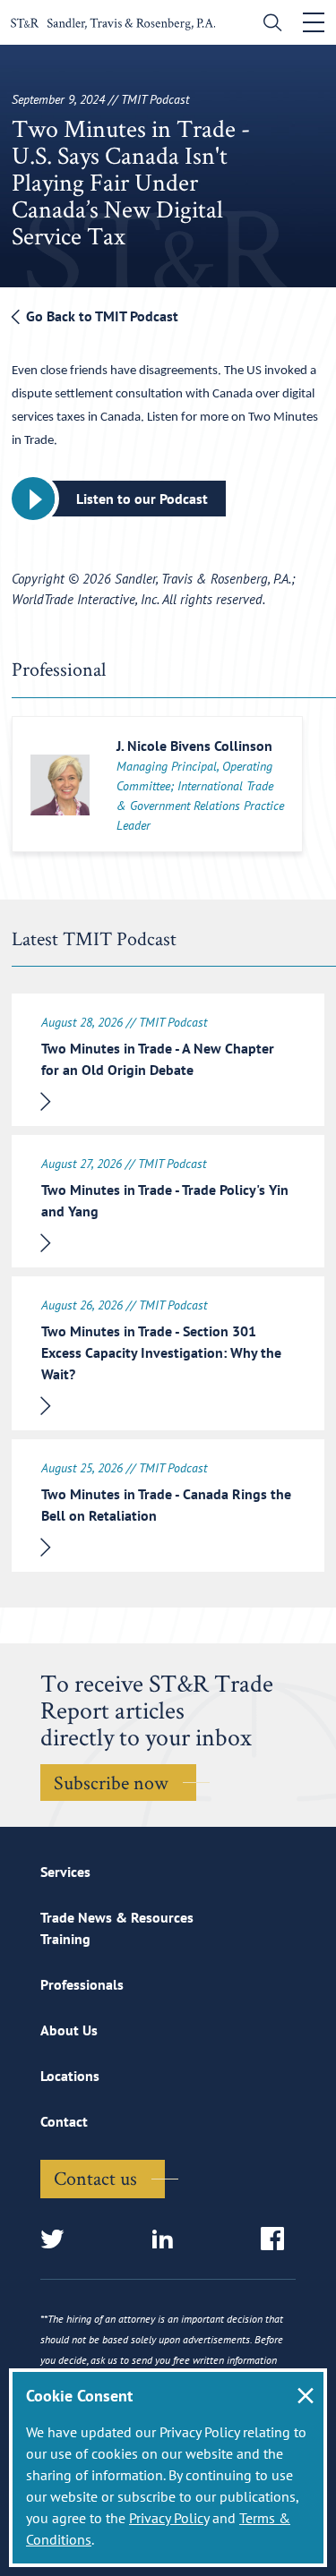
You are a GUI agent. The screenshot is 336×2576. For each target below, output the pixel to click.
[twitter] (58, 2240)
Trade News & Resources (117, 1917)
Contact (64, 2121)
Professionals (82, 1984)
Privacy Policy (169, 2518)
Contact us (95, 2178)
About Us (69, 2030)
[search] (268, 25)
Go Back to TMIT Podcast (100, 316)
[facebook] (278, 2240)
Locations (70, 2076)
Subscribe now (111, 1782)
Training (65, 1939)
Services (65, 1872)
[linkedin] (168, 2240)
